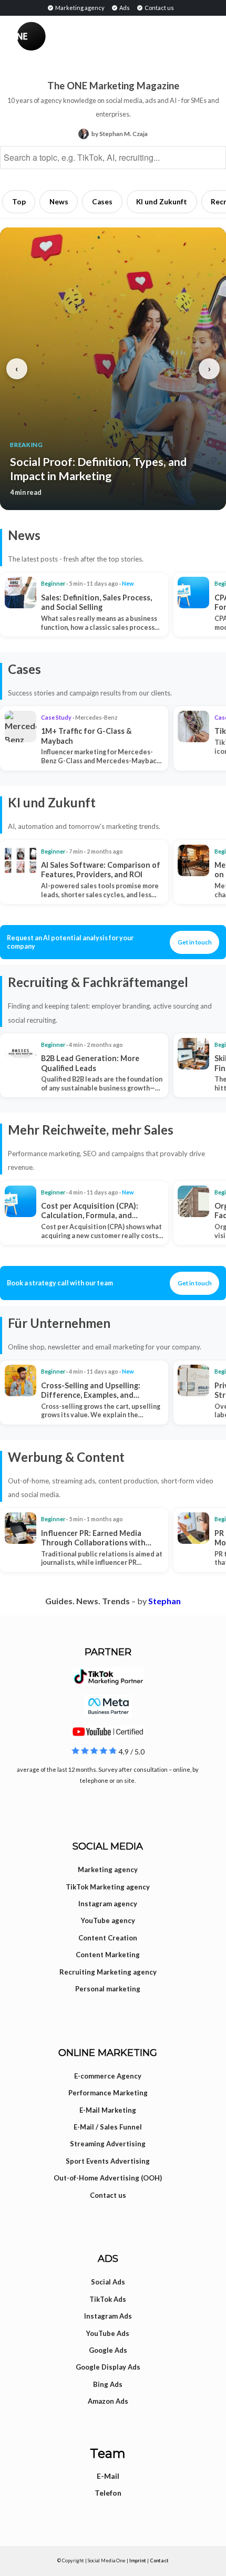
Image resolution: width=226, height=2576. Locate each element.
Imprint (138, 2561)
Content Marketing (108, 1955)
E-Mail (108, 2476)
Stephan (165, 1601)
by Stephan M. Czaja (120, 134)
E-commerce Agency (108, 2076)
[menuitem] (76, 7)
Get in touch (195, 942)
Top (19, 202)
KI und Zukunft (162, 202)
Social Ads (108, 2282)
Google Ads (108, 2350)
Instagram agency (108, 1904)
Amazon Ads (108, 2401)
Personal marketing (108, 1989)
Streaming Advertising (108, 2144)
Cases (102, 202)
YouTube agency (108, 1920)
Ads (124, 8)
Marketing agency (79, 8)
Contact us (159, 8)
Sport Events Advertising (108, 2161)
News (59, 202)
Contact (159, 2561)
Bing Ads (108, 2384)
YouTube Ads (108, 2333)
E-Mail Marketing (108, 2110)
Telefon (108, 2493)
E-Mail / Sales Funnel (108, 2127)
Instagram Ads (108, 2316)
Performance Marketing (108, 2093)
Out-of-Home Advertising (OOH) (108, 2178)
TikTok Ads (108, 2299)
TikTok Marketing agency (108, 1887)
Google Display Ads (108, 2367)
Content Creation (108, 1938)
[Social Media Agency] (65, 36)
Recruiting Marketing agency (108, 1972)
